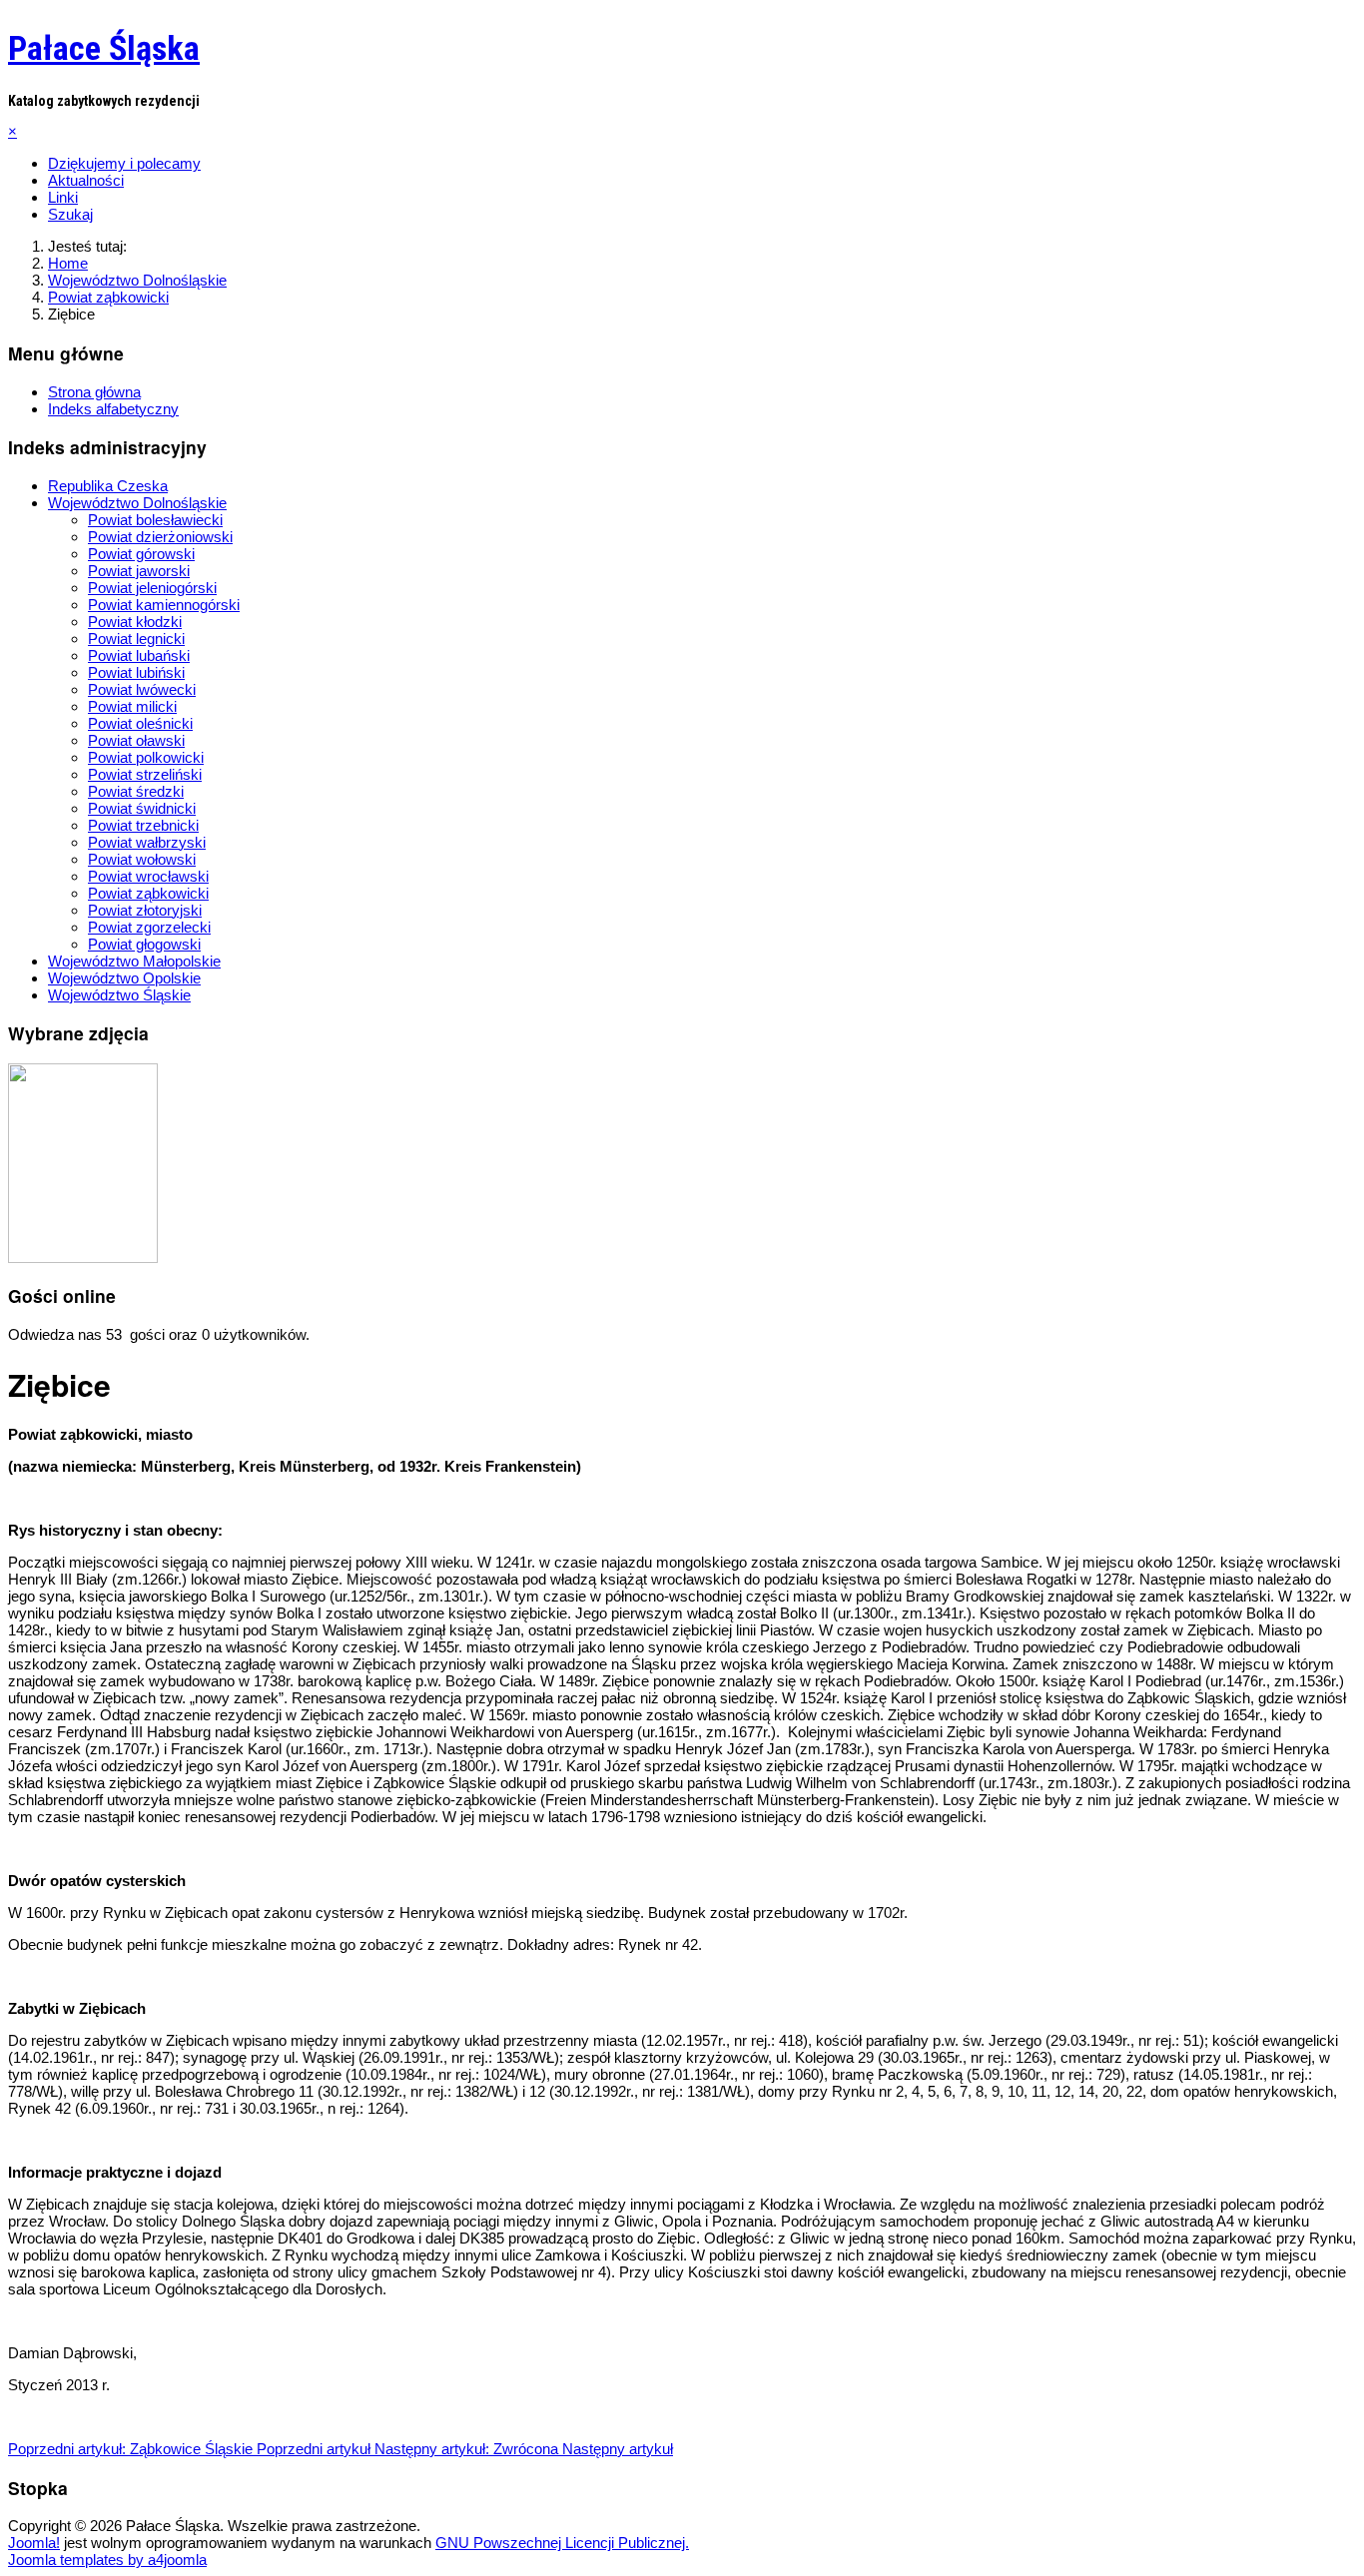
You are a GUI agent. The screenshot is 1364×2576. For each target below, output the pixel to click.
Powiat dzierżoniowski (160, 537)
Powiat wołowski (142, 859)
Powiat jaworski (139, 571)
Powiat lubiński (136, 672)
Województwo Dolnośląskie (137, 503)
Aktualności (86, 180)
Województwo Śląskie (119, 995)
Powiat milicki (132, 706)
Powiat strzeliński (145, 774)
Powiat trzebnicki (143, 825)
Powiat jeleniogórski (152, 588)
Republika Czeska (108, 486)
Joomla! (34, 2543)
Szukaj (70, 214)
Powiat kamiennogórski (164, 605)
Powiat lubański (139, 655)
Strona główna (94, 392)
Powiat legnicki (136, 639)
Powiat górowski (141, 554)
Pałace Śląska (104, 48)
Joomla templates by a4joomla (107, 2560)
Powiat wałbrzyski (147, 842)
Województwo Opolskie (124, 978)
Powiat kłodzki (135, 622)
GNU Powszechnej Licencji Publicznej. (562, 2543)
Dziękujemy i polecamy (124, 163)
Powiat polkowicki (146, 757)
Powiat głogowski (144, 944)
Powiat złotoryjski (145, 910)
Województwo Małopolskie (134, 961)
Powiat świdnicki (142, 808)
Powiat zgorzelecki (149, 927)
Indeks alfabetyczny (113, 409)
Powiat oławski (136, 740)
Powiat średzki (136, 791)
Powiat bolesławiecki (155, 520)
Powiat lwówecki (142, 689)
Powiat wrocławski (148, 876)
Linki (63, 197)
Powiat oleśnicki (140, 723)
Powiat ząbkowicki (148, 893)
